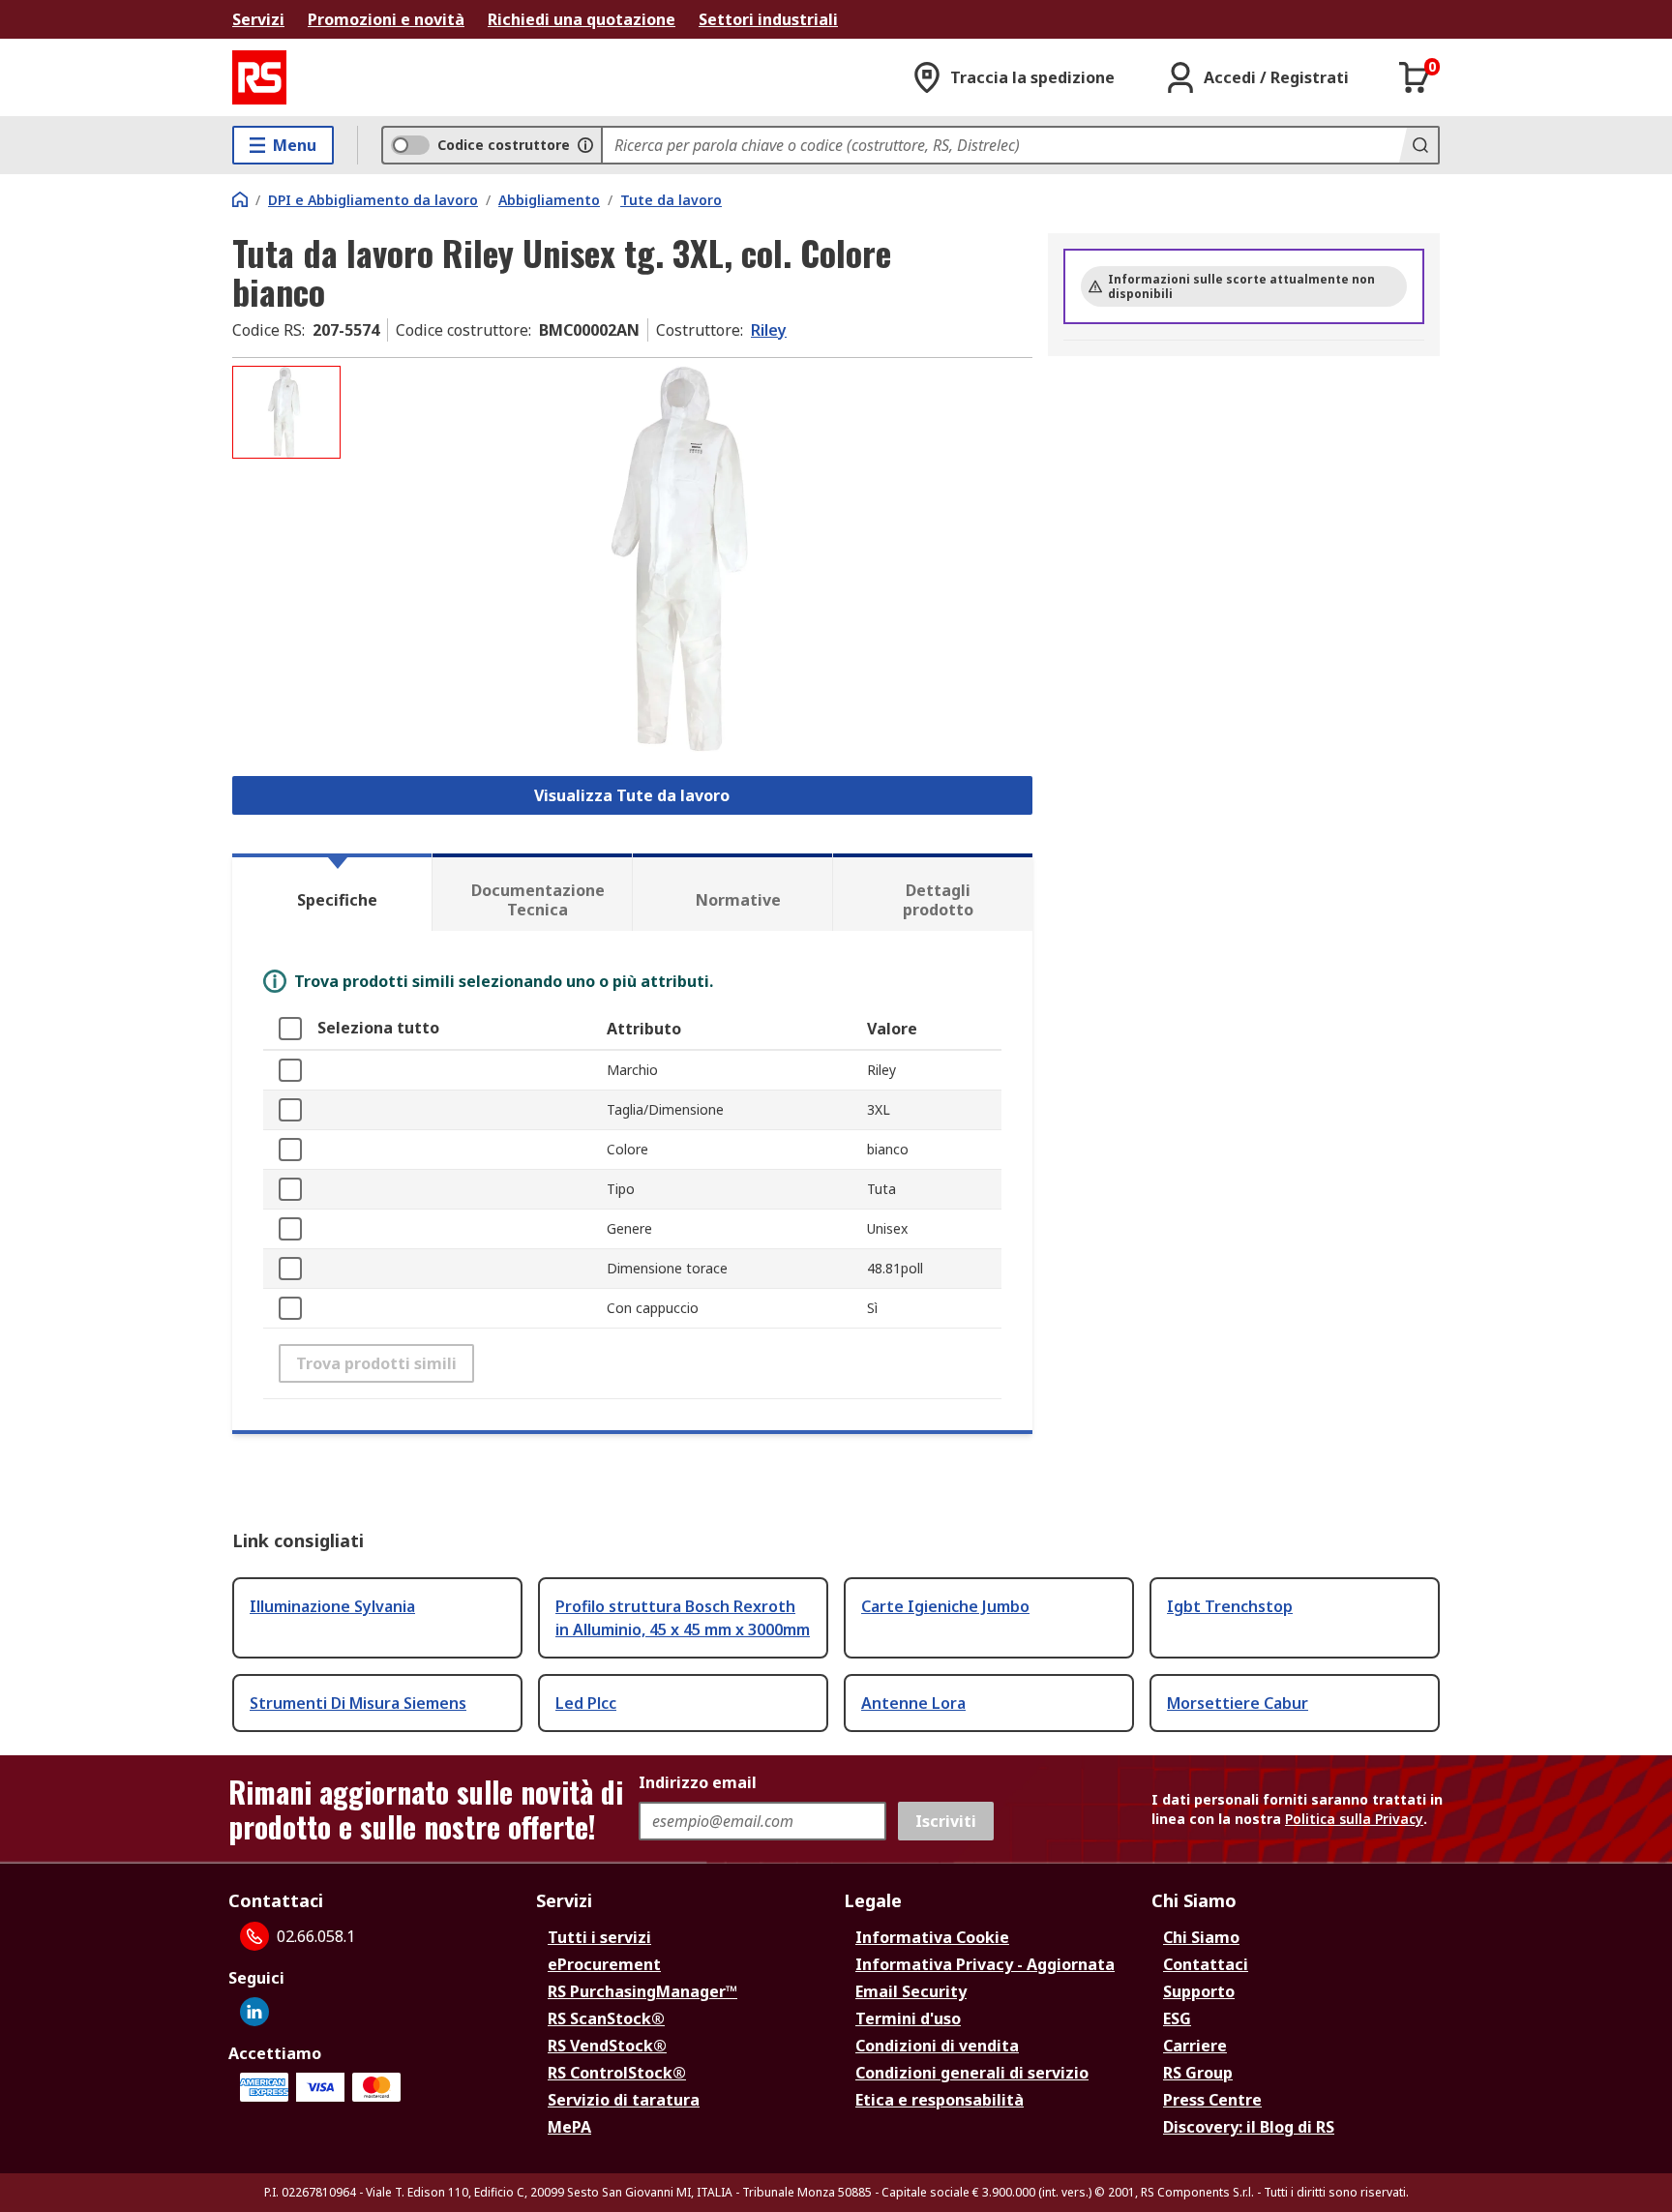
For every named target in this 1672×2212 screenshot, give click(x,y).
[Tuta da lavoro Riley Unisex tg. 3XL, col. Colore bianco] (689, 559)
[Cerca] (1418, 145)
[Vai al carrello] (1415, 77)
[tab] (332, 892)
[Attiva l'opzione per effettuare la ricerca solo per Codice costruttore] (585, 145)
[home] (240, 199)
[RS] (259, 77)
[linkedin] (254, 2012)
